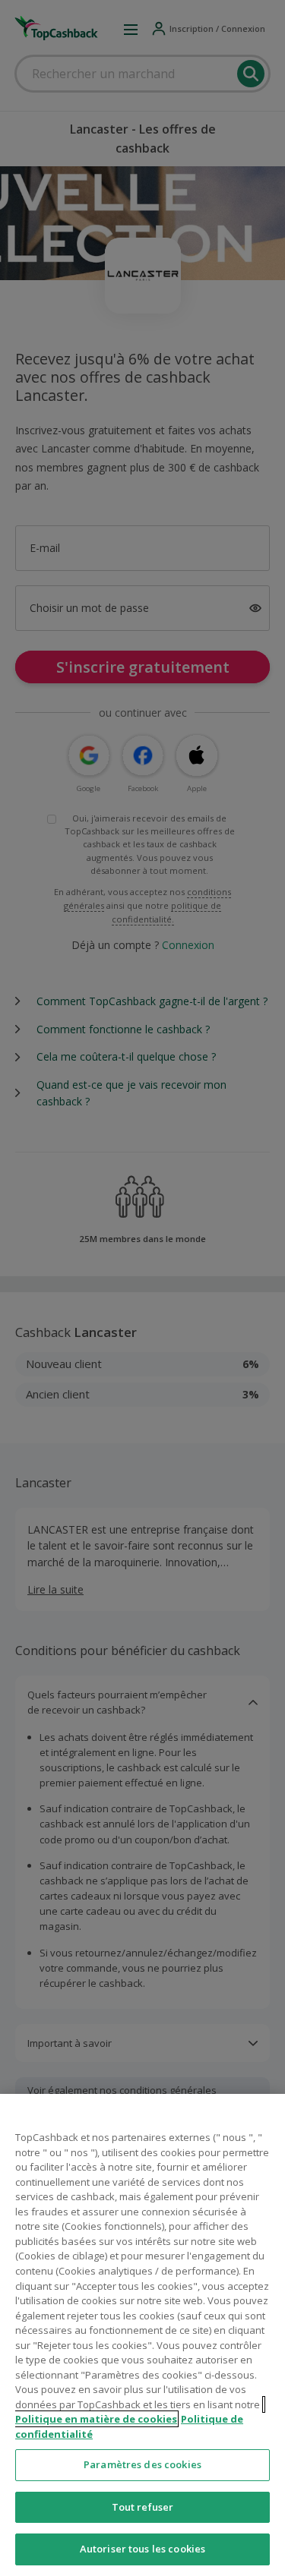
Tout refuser (143, 2507)
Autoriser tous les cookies (142, 2549)
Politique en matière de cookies (96, 2419)
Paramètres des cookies (142, 2464)
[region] (142, 2335)
